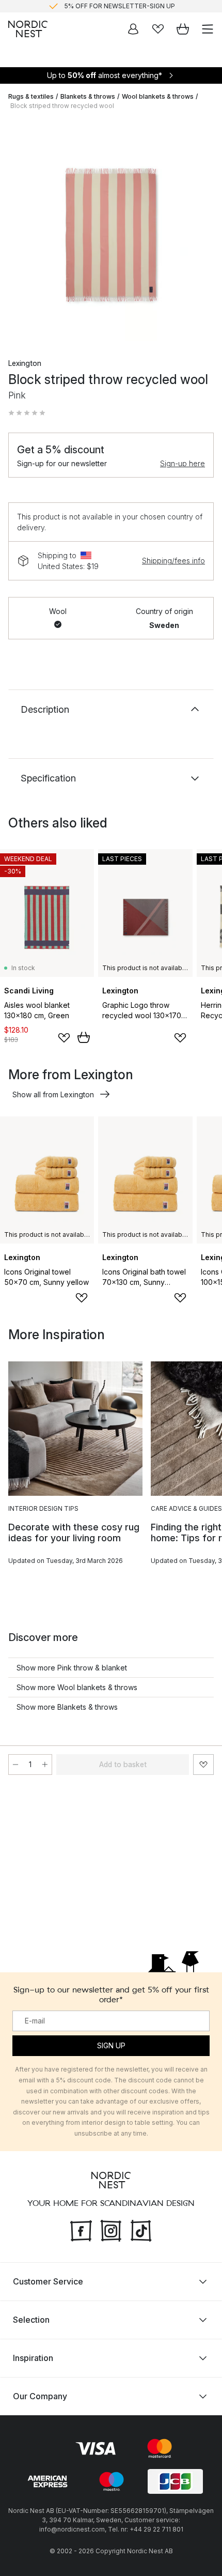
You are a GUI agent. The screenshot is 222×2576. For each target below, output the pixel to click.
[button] (27, 413)
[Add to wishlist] (64, 1038)
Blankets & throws (88, 96)
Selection (31, 2319)
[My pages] (133, 29)
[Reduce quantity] (15, 1765)
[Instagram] (111, 2229)
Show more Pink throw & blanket (72, 1668)
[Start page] (28, 29)
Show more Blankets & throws (67, 1707)
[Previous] (19, 232)
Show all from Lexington (53, 1094)
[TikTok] (141, 2229)
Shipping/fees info (173, 561)
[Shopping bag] (183, 29)
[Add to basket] (84, 1037)
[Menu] (208, 29)
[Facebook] (81, 2229)
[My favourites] (158, 29)
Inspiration (33, 2357)
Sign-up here (183, 463)
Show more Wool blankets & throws (77, 1687)
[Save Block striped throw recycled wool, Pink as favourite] (203, 1765)
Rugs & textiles (31, 96)
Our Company (40, 2396)
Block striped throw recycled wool (62, 106)
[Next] (203, 232)
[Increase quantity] (45, 1765)
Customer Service (48, 2281)
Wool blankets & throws (158, 96)
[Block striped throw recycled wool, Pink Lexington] (111, 230)
